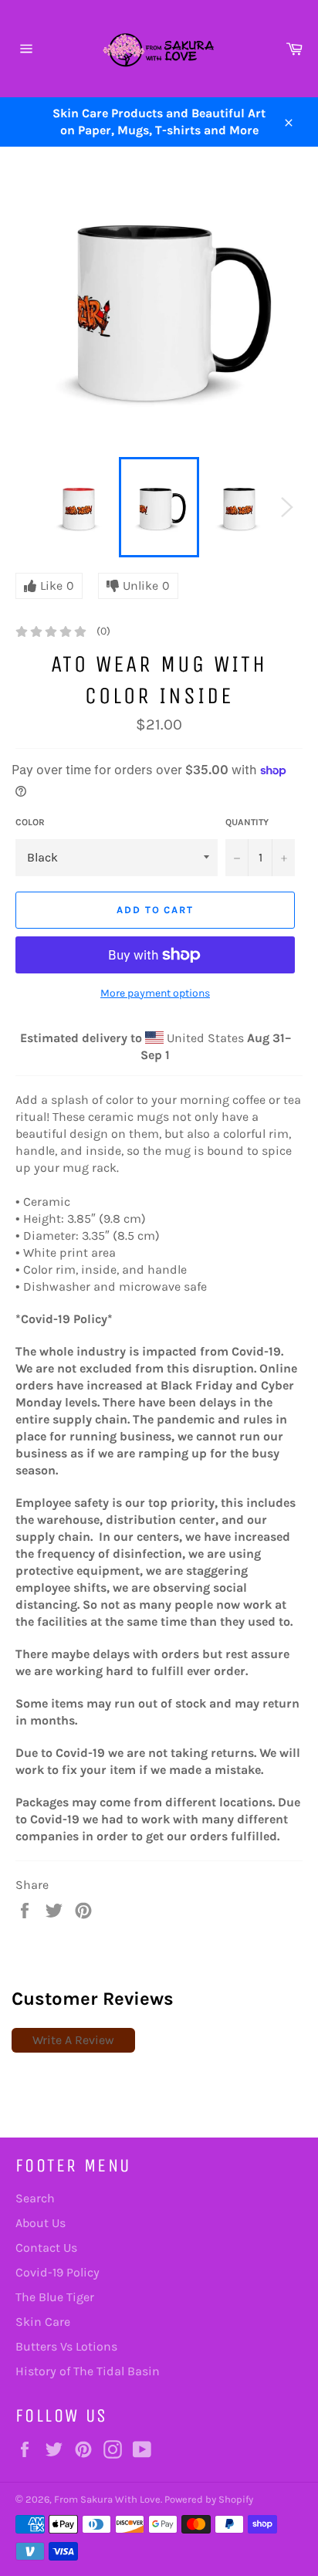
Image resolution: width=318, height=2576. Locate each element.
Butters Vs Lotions (66, 2346)
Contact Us (46, 2248)
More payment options (155, 993)
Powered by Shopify (209, 2499)
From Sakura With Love (107, 2499)
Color (30, 822)
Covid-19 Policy (58, 2272)
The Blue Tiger (55, 2297)
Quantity (247, 822)
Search (35, 2198)
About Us (41, 2223)
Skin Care (43, 2322)
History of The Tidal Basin (88, 2371)
